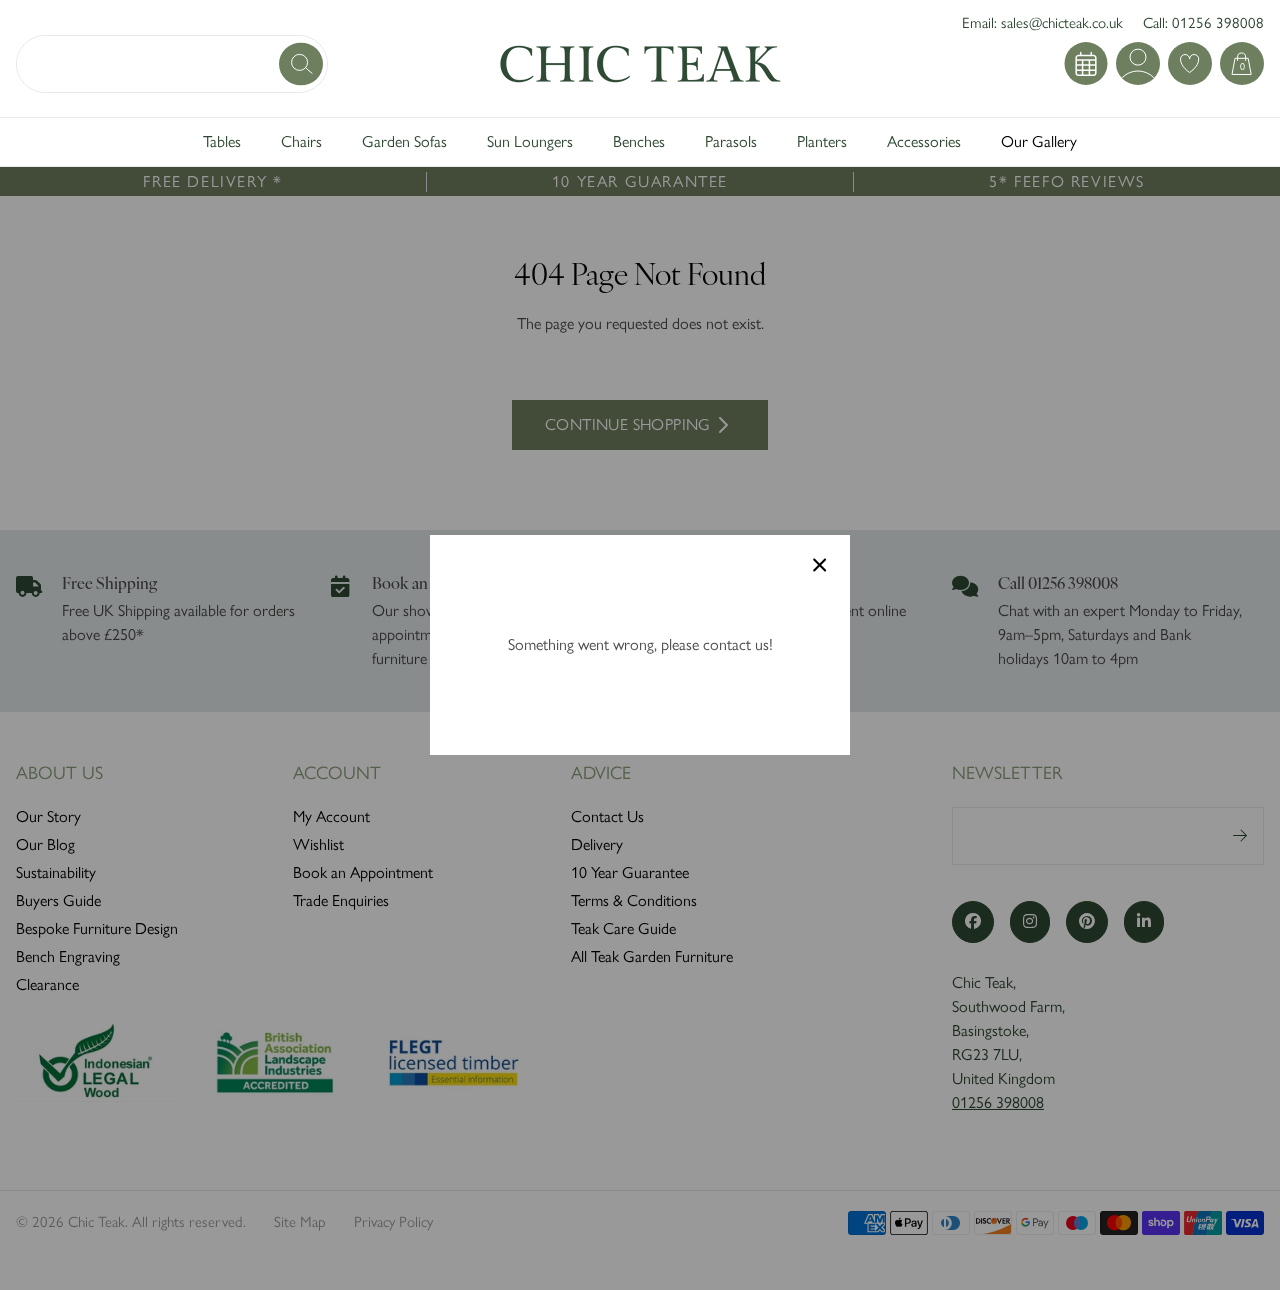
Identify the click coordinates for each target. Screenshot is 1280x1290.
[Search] (303, 63)
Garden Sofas (404, 141)
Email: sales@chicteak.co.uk (1042, 23)
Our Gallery (1039, 141)
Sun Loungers (530, 141)
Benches (639, 141)
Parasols (731, 141)
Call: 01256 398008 (1203, 23)
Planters (822, 141)
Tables (222, 141)
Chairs (301, 141)
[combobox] (172, 64)
